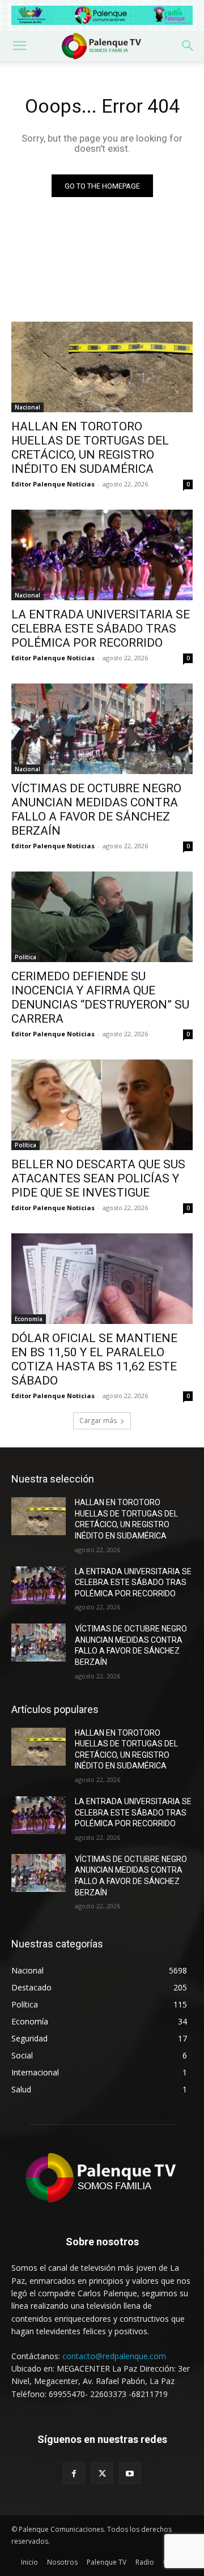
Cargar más (98, 1421)
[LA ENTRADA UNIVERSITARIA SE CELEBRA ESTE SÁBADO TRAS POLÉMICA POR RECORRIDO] (102, 555)
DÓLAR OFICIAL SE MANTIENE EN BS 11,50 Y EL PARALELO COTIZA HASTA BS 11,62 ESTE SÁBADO (94, 1359)
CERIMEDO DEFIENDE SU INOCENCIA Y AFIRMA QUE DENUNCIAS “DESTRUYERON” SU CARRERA (100, 997)
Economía (29, 1319)
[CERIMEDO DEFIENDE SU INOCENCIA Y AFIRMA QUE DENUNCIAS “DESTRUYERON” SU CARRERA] (102, 917)
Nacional (27, 407)
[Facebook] (74, 2473)
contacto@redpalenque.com (114, 2356)
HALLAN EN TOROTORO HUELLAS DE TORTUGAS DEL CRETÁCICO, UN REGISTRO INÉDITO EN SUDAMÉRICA (90, 448)
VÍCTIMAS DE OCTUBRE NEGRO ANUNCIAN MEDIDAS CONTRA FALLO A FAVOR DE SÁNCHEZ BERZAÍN (96, 809)
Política (25, 957)
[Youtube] (130, 2473)
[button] (19, 46)
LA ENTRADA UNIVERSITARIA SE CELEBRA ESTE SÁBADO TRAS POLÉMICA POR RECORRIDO (101, 629)
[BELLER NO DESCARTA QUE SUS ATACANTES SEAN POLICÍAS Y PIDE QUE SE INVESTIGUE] (102, 1105)
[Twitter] (102, 2473)
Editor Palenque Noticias (53, 484)
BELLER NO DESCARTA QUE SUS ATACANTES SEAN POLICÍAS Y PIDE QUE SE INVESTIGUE (98, 1178)
